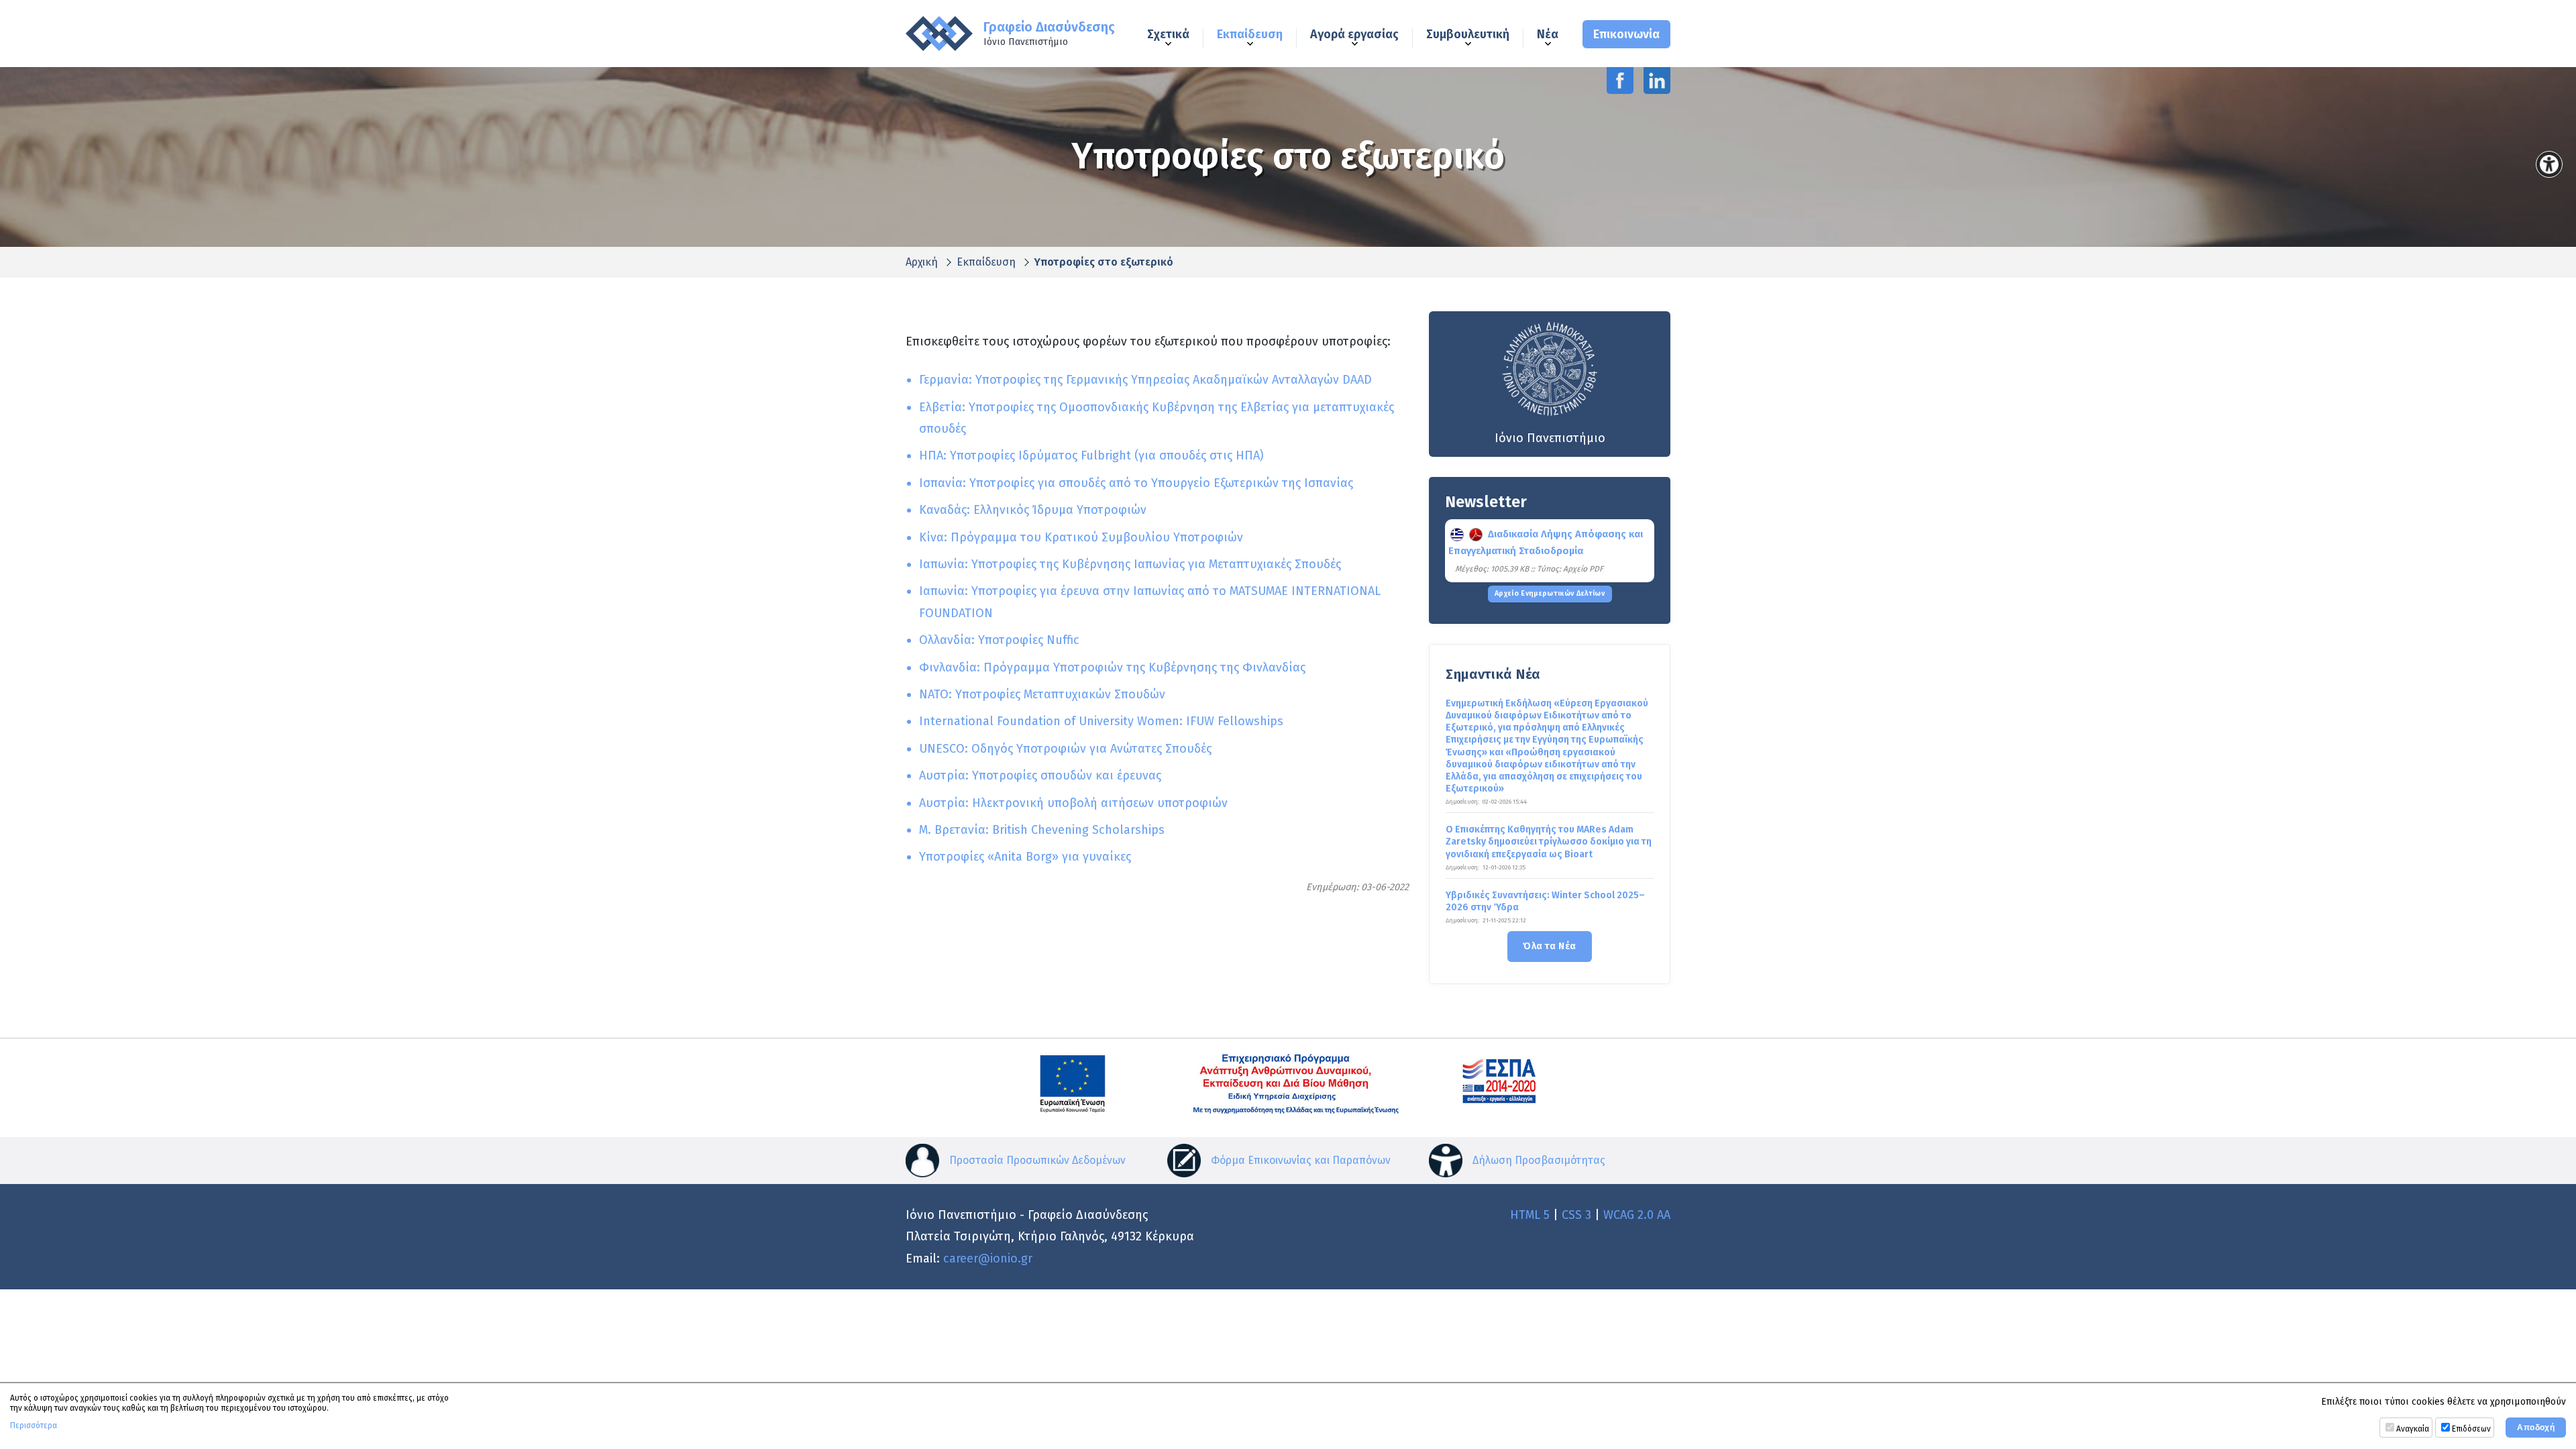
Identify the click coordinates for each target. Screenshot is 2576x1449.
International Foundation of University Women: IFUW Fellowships (1101, 721)
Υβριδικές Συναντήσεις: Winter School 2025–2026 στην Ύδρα (1545, 901)
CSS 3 (1576, 1215)
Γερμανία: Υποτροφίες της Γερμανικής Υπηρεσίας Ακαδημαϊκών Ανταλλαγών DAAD (1145, 380)
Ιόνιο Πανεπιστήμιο (1550, 438)
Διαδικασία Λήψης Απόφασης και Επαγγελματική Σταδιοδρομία (1546, 542)
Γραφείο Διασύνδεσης (1049, 34)
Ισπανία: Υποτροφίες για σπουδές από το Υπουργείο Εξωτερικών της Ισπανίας (1136, 483)
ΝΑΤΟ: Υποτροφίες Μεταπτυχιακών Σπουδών (1042, 694)
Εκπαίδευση (1250, 35)
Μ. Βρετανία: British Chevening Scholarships (1042, 830)
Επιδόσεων (2471, 1429)
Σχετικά (1168, 35)
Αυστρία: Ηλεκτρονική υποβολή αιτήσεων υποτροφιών (1073, 803)
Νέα (1548, 35)
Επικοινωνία (1626, 34)
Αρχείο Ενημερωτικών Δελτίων (1550, 593)
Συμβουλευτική (1468, 35)
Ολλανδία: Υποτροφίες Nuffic (999, 640)
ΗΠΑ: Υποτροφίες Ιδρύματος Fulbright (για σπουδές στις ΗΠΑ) (1091, 455)
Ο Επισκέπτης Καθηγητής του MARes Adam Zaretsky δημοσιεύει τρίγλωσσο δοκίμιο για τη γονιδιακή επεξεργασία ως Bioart (1549, 842)
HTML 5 (1530, 1215)
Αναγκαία (2413, 1429)
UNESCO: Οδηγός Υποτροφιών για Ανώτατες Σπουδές (1065, 749)
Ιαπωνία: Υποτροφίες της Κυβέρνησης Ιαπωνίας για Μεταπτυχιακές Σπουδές (1130, 564)
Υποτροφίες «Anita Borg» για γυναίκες (1025, 857)
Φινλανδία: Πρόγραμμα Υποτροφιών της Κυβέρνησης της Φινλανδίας (1112, 667)
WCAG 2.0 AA (1637, 1215)
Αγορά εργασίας (1354, 35)
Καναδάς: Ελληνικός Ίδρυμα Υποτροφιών (1033, 510)
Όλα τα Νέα (1549, 946)
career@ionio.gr (988, 1258)
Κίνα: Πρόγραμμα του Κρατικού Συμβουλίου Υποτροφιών (1081, 537)
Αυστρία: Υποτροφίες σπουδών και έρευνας (1040, 775)
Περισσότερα (34, 1426)
